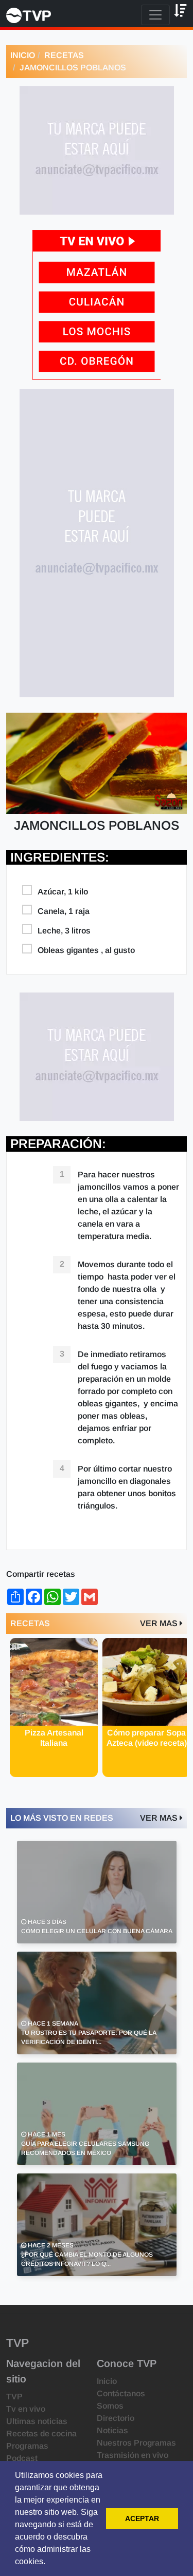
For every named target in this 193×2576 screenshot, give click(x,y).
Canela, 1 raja (64, 911)
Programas (27, 2446)
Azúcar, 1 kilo (63, 892)
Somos (110, 2406)
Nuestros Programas (136, 2443)
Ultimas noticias (37, 2421)
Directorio (116, 2418)
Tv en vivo (26, 2409)
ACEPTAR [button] (142, 2518)
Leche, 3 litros (64, 931)
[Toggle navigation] (155, 15)
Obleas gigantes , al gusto (86, 950)
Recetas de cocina (41, 2434)
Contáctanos (121, 2393)
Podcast (22, 2458)
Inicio (23, 55)
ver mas (160, 1623)
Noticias (112, 2430)
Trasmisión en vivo (133, 2455)
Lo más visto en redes (62, 1818)
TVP (14, 2397)
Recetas (64, 55)
